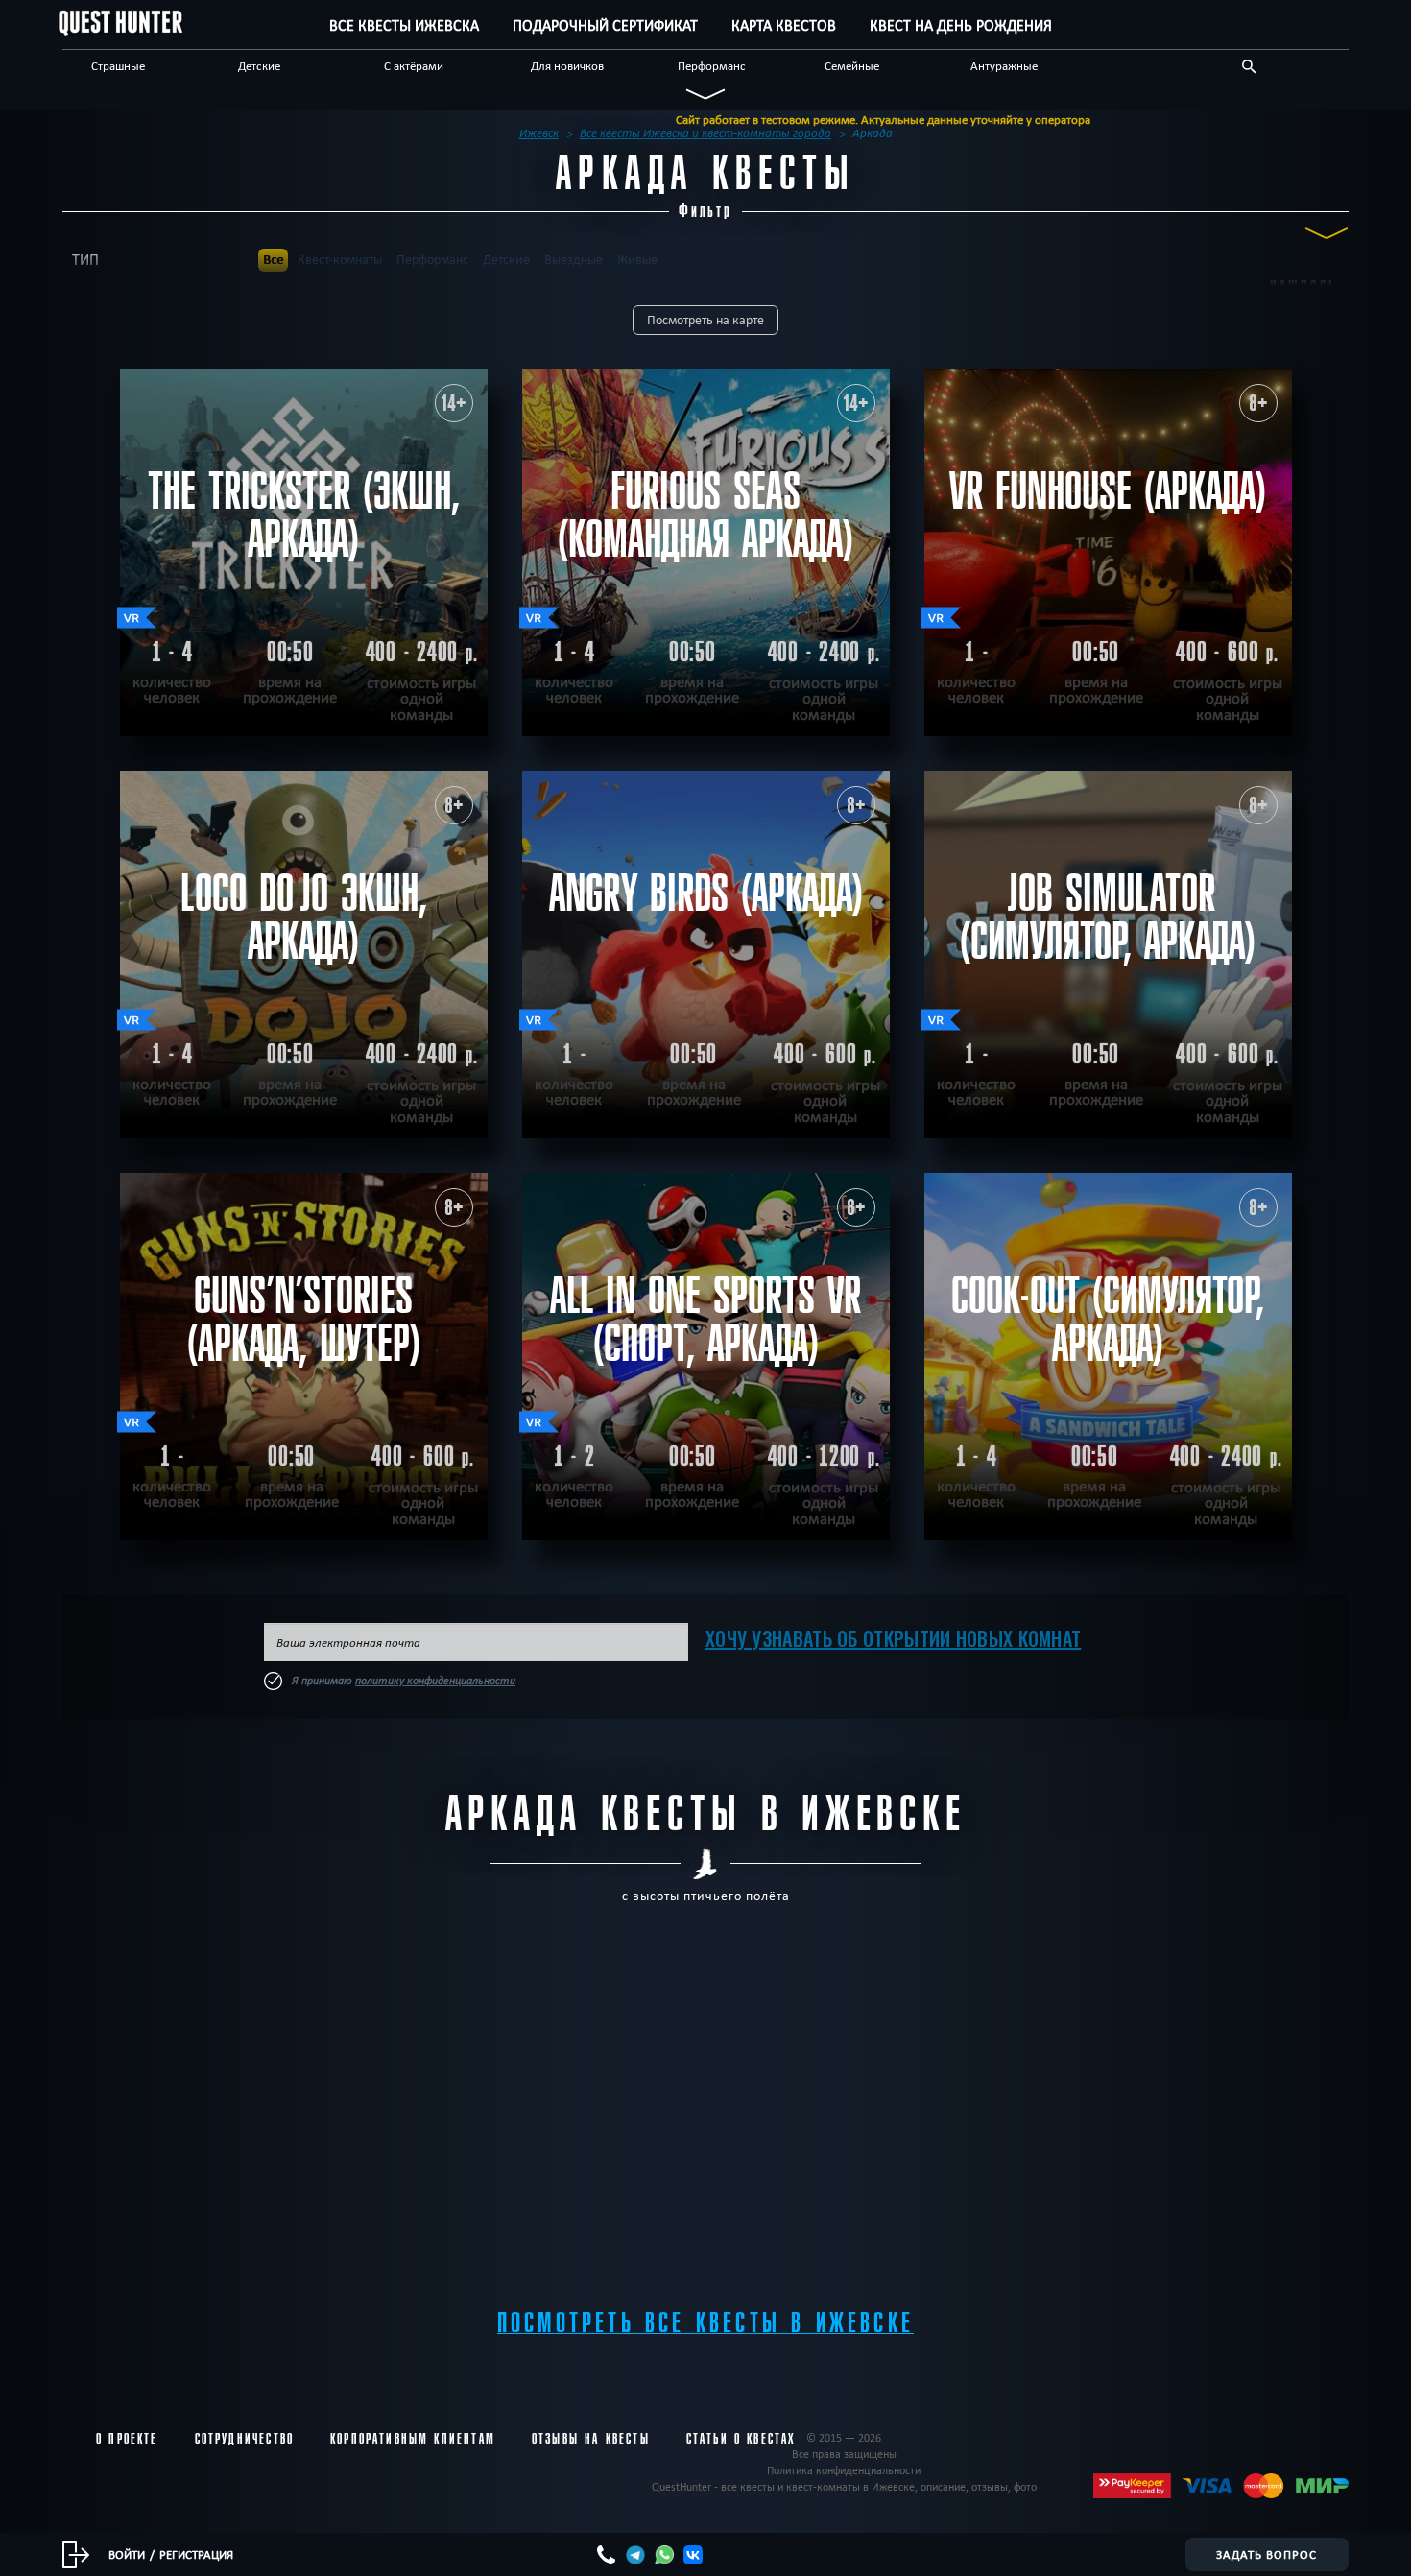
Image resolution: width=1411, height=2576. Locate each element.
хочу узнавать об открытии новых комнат (893, 1638)
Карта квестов (784, 25)
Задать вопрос (1267, 2554)
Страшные (118, 65)
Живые (637, 260)
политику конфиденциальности (435, 1681)
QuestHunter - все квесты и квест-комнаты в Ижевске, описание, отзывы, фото (844, 2486)
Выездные (574, 260)
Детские (259, 65)
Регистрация (196, 2554)
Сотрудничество (244, 2439)
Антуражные (1004, 65)
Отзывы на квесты (591, 2439)
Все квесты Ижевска (404, 25)
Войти (127, 2554)
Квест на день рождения (961, 25)
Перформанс (712, 65)
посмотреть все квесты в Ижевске (705, 2323)
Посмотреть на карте (705, 320)
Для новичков (567, 65)
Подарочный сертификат (605, 25)
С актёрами (414, 65)
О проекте (127, 2439)
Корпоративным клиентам (413, 2439)
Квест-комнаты (340, 260)
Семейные (852, 65)
